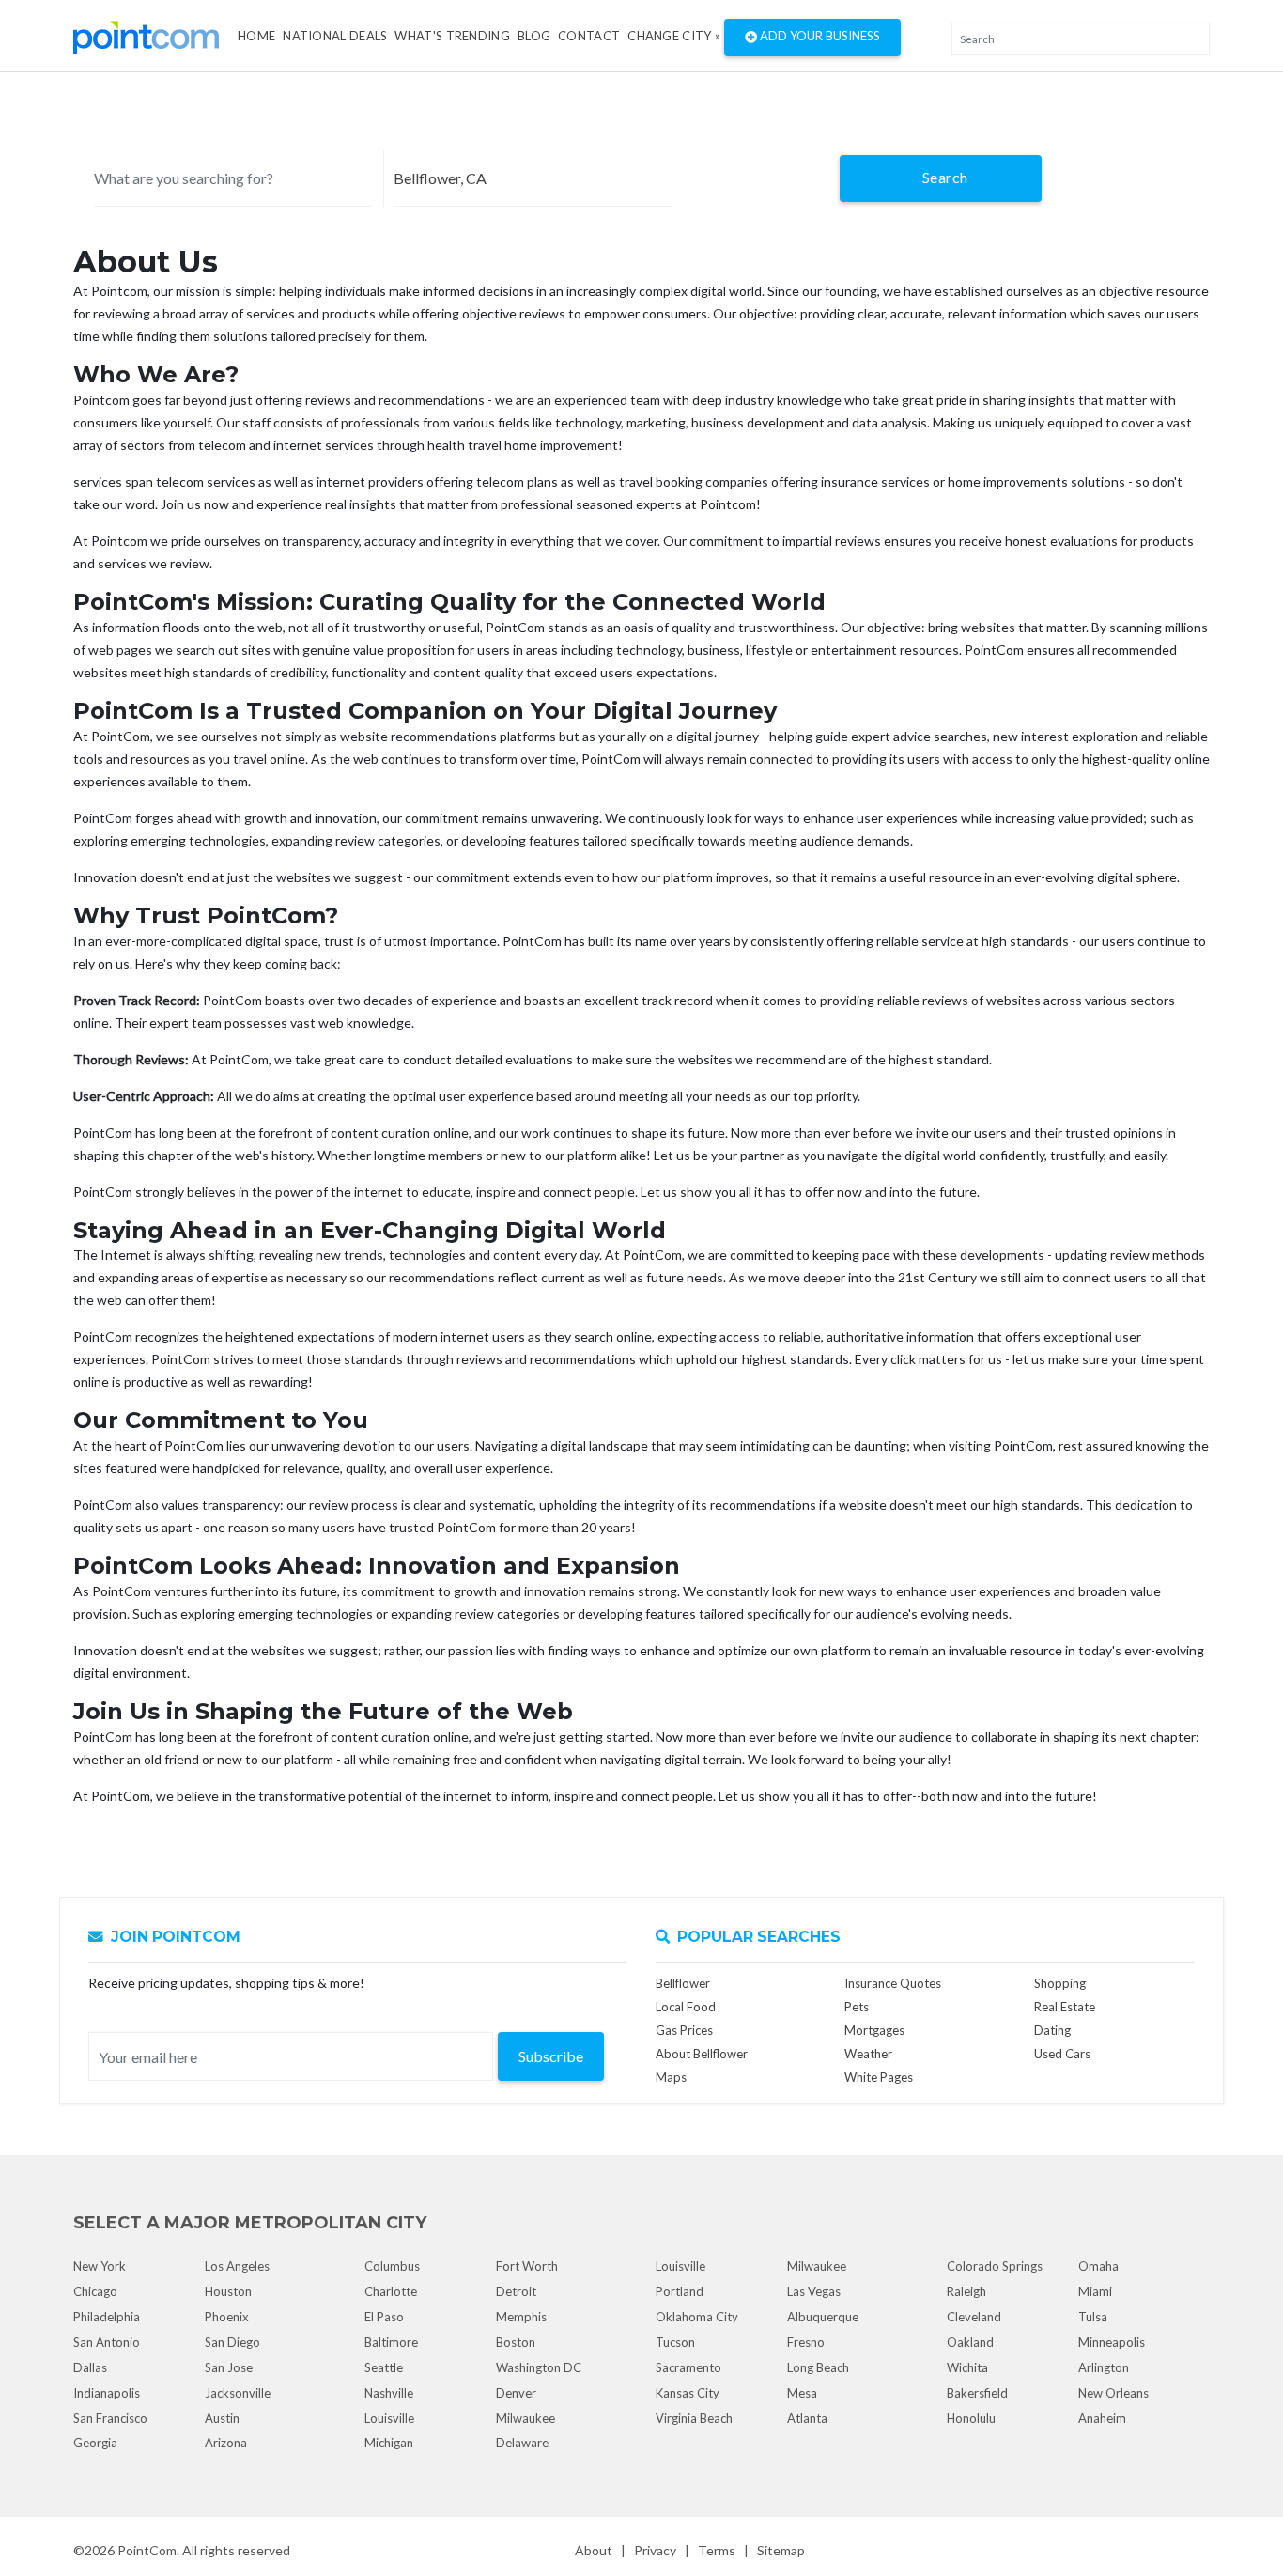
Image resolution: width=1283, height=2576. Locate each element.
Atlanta (807, 2418)
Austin (222, 2418)
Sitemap (781, 2550)
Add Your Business (819, 36)
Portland (680, 2291)
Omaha (1098, 2266)
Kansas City (688, 2393)
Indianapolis (107, 2393)
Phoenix (227, 2317)
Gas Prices (684, 2030)
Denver (516, 2393)
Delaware (522, 2443)
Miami (1095, 2291)
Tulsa (1093, 2317)
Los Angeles (237, 2266)
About (594, 2550)
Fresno (806, 2342)
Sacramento (688, 2367)
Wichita (967, 2367)
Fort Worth (527, 2266)
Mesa (802, 2393)
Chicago (95, 2291)
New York (100, 2266)
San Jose (229, 2367)
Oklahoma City (697, 2317)
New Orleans (1113, 2393)
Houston (228, 2291)
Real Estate (1065, 2007)
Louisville (389, 2418)
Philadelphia (107, 2317)
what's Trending (452, 36)
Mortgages (874, 2030)
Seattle (384, 2367)
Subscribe (551, 2056)
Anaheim (1102, 2418)
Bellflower (683, 1983)
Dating (1052, 2030)
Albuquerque (823, 2317)
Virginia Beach (694, 2418)
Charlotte (391, 2291)
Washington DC (539, 2367)
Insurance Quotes (893, 1983)
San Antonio (107, 2342)
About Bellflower (702, 2054)
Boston (516, 2342)
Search (945, 177)
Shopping (1060, 1983)
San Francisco (110, 2418)
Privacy (655, 2550)
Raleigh (966, 2291)
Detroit (516, 2291)
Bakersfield (977, 2393)
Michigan (389, 2443)
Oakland (970, 2342)
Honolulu (971, 2418)
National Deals (335, 36)
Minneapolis (1112, 2342)
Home (256, 36)
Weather (868, 2054)
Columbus (392, 2266)
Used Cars (1062, 2054)
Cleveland (974, 2317)
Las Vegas (814, 2291)
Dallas (90, 2367)
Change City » (674, 36)
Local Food (686, 2007)
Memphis (521, 2317)
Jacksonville (238, 2393)
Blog (534, 36)
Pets (857, 2007)
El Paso (384, 2317)
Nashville (389, 2393)
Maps (671, 2077)
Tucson (675, 2342)
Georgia (95, 2443)
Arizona (226, 2443)
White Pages (879, 2077)
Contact (589, 36)
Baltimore (391, 2342)
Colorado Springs (995, 2266)
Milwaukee (526, 2418)
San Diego (232, 2342)
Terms (717, 2550)
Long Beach (818, 2367)
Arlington (1104, 2367)
